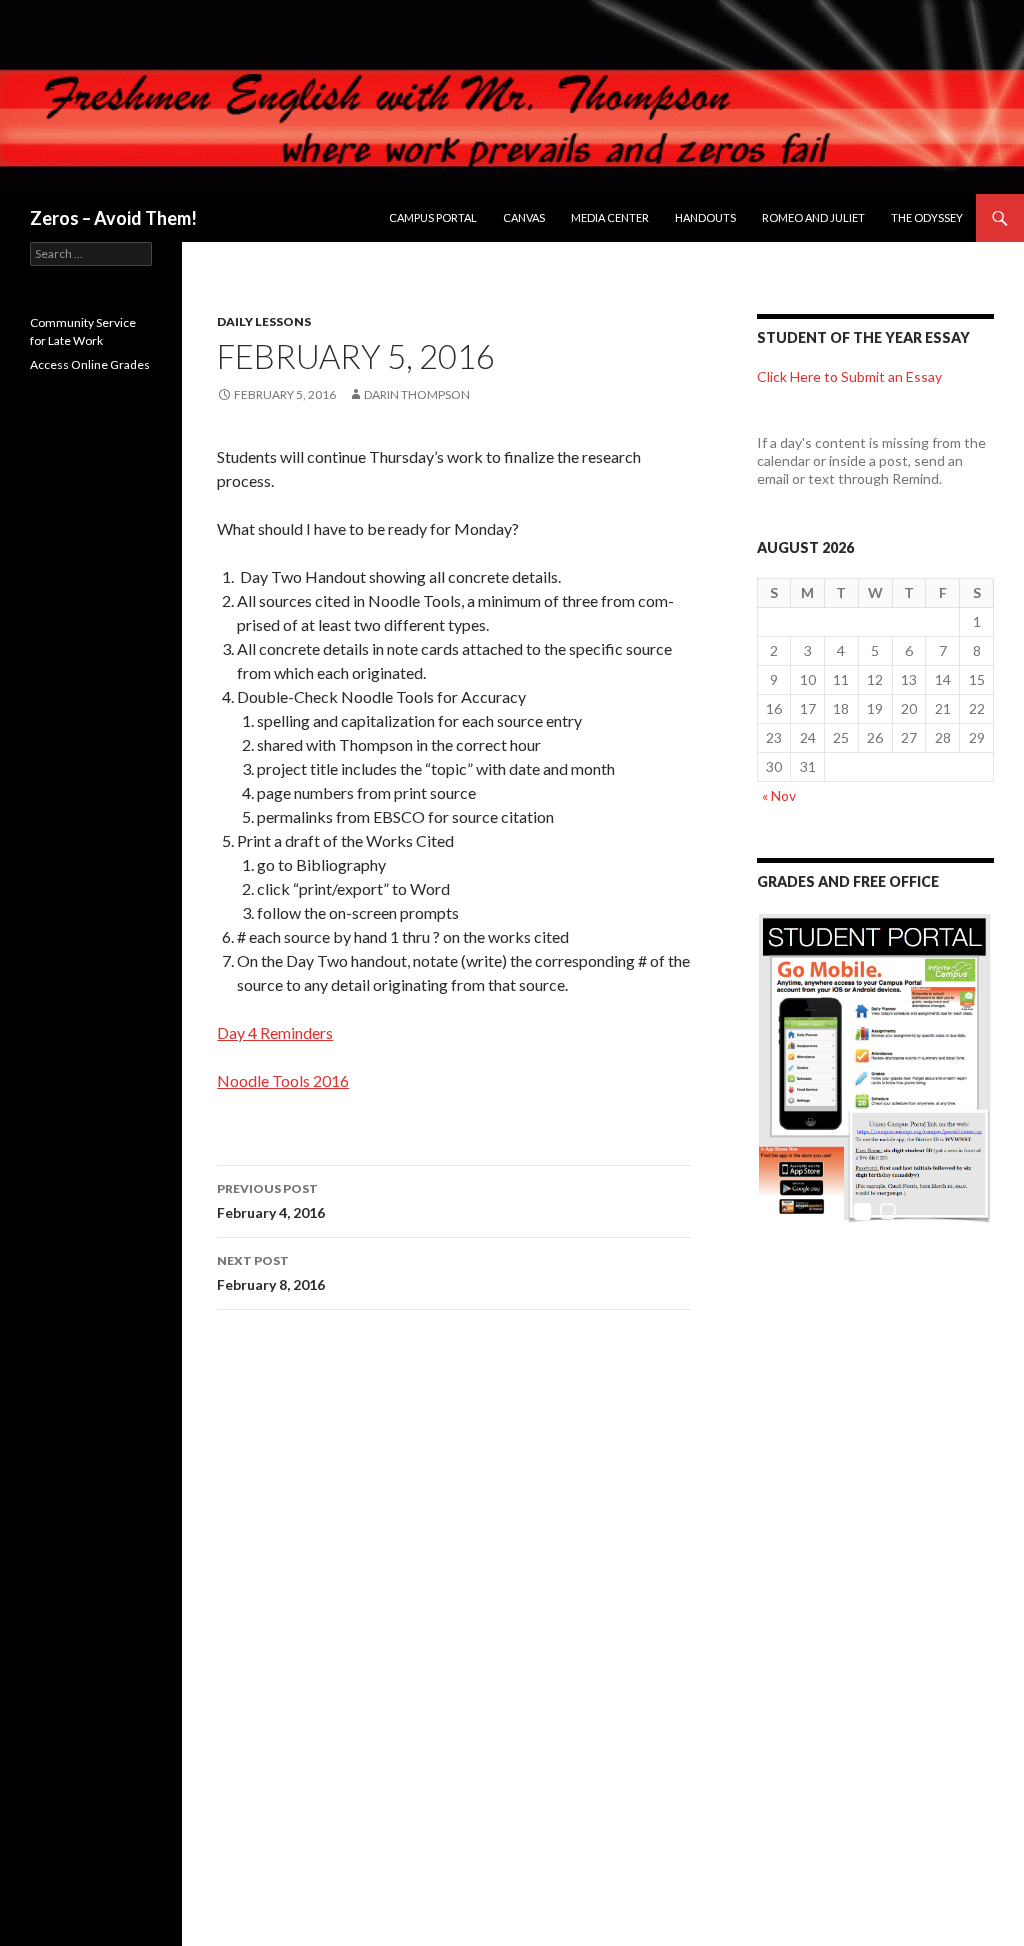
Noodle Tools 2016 (283, 1080)
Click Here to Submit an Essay (849, 376)
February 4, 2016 (271, 1201)
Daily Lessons (264, 321)
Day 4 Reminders (275, 1032)
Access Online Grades (90, 364)
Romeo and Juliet (813, 217)
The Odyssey (927, 217)
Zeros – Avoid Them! (113, 218)
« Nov (779, 795)
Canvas (524, 217)
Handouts (705, 217)
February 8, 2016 (271, 1273)
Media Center (610, 217)
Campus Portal (433, 217)
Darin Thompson (417, 394)
